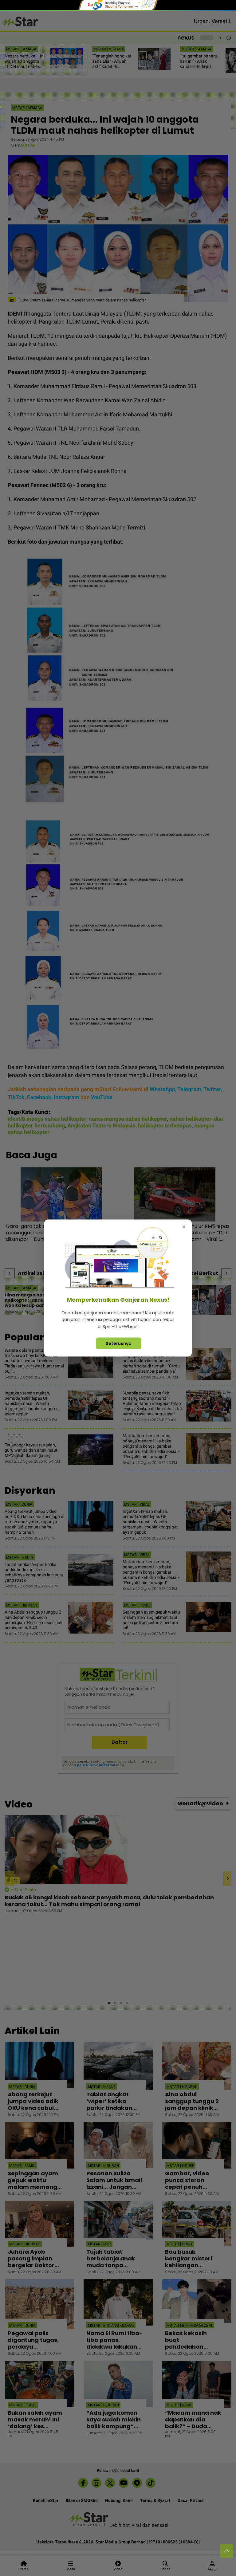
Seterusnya (119, 1343)
